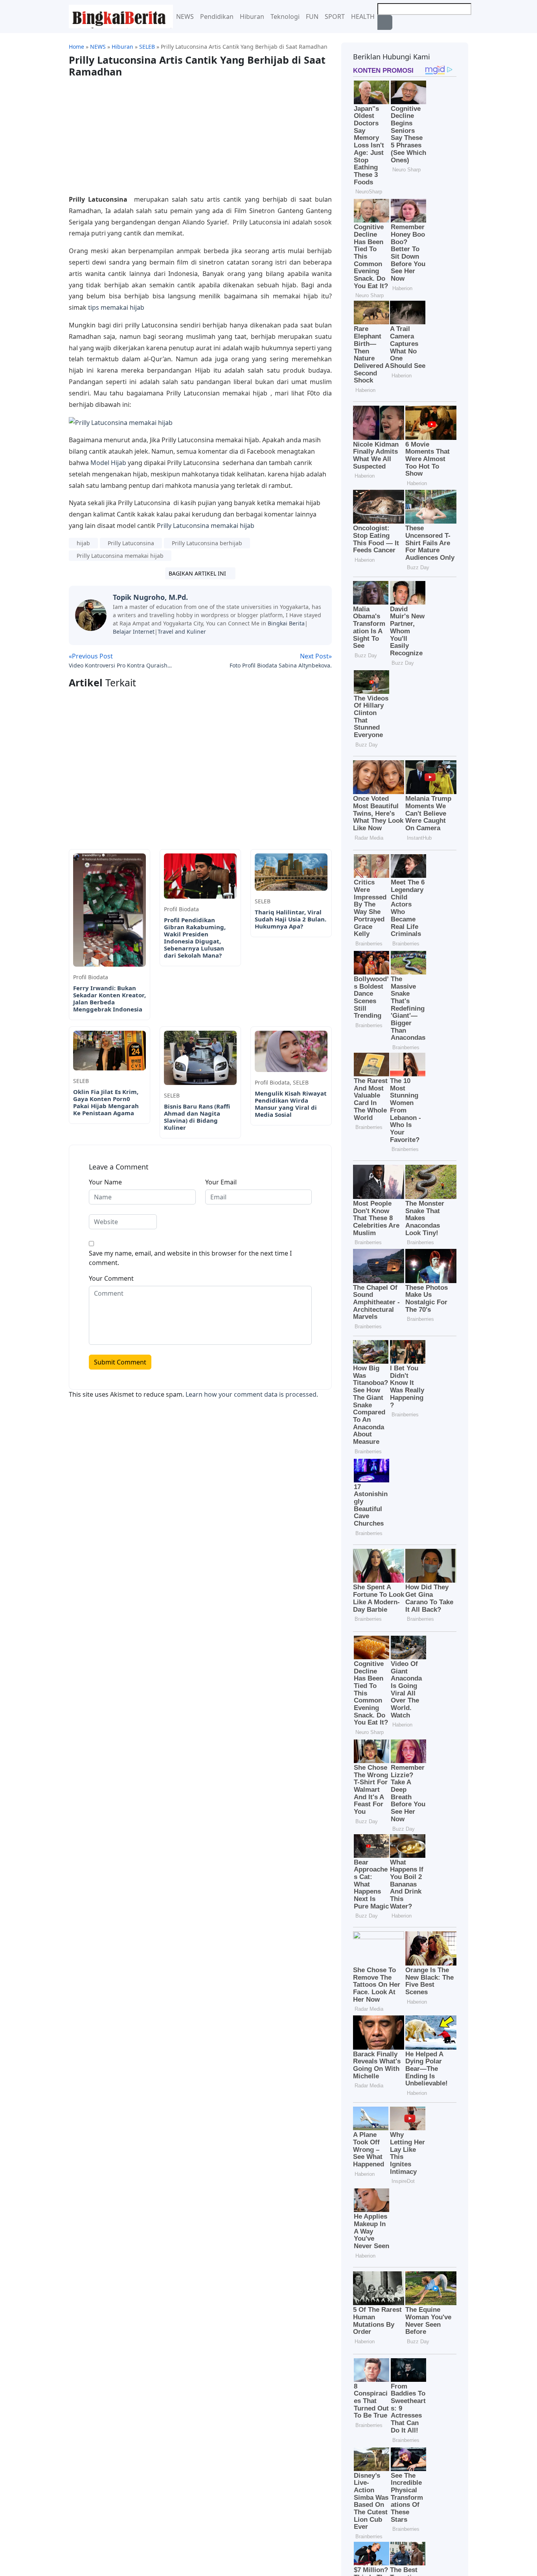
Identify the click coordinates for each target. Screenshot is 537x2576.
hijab (83, 543)
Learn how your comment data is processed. (252, 1394)
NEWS (185, 17)
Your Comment (111, 1278)
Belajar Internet (134, 632)
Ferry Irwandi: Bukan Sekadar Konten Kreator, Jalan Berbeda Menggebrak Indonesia (109, 998)
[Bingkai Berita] (121, 16)
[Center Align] (385, 22)
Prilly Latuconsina (131, 543)
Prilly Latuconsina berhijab (207, 543)
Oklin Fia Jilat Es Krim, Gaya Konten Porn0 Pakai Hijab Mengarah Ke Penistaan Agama (106, 1102)
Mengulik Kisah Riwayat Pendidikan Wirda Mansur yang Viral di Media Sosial (291, 1104)
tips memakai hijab (116, 307)
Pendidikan (217, 17)
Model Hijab (108, 463)
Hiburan (252, 17)
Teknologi (285, 17)
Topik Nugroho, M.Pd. (150, 597)
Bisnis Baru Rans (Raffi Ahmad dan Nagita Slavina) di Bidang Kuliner (197, 1117)
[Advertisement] (135, 132)
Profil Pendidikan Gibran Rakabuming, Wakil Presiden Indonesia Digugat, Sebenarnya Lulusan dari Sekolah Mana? (195, 938)
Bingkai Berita (286, 623)
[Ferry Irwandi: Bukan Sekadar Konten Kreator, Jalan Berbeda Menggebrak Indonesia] (109, 909)
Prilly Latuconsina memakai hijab (206, 526)
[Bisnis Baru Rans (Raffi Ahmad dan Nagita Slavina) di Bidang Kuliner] (200, 1057)
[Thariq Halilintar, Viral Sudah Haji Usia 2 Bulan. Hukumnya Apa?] (291, 872)
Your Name (105, 1182)
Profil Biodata (91, 977)
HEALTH (363, 17)
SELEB (263, 901)
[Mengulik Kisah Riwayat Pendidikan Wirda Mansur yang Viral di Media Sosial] (291, 1051)
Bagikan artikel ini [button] (198, 573)
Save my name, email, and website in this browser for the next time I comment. (190, 1258)
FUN (312, 17)
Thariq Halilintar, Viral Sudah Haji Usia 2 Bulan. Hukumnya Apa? (291, 919)
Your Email (221, 1182)
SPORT (335, 17)
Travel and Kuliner (182, 632)
